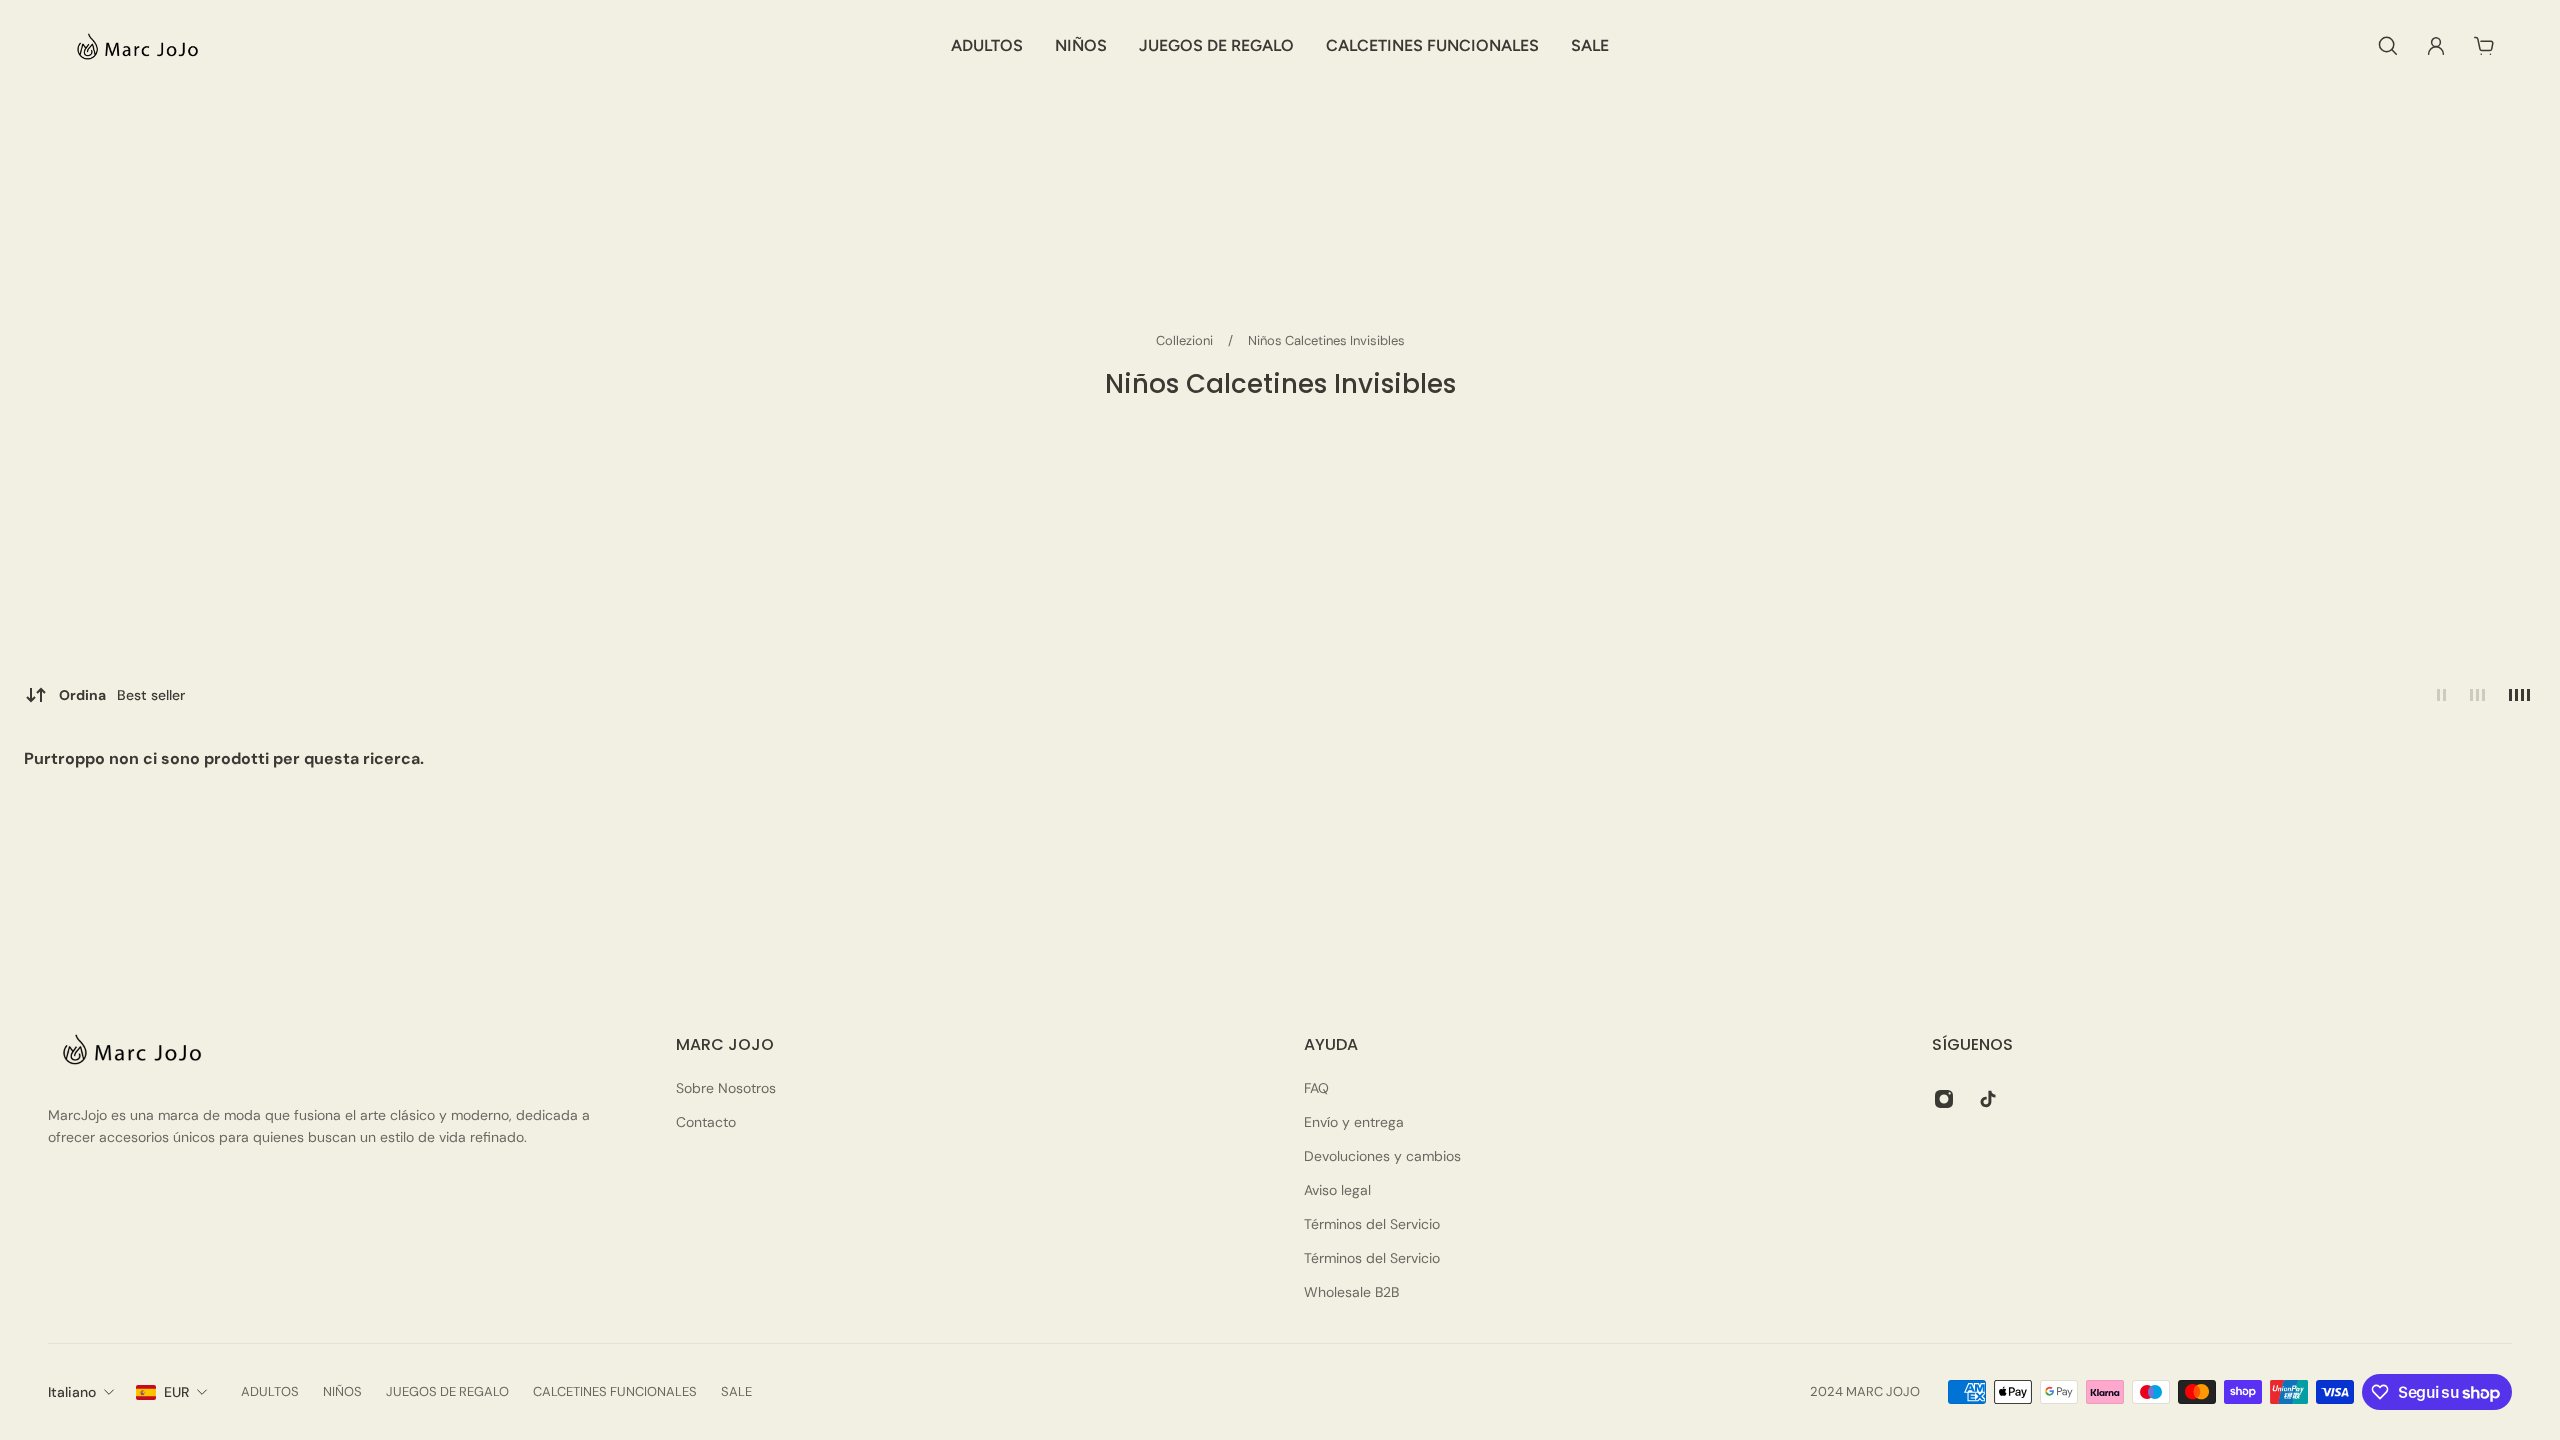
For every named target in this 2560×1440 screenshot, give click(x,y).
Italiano (72, 1392)
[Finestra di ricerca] (2388, 46)
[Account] (2436, 46)
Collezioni (1186, 340)
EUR (176, 1392)
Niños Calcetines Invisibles (1326, 340)
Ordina (122, 695)
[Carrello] (2484, 46)
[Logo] (134, 46)
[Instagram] (1944, 1099)
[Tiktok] (1988, 1099)
